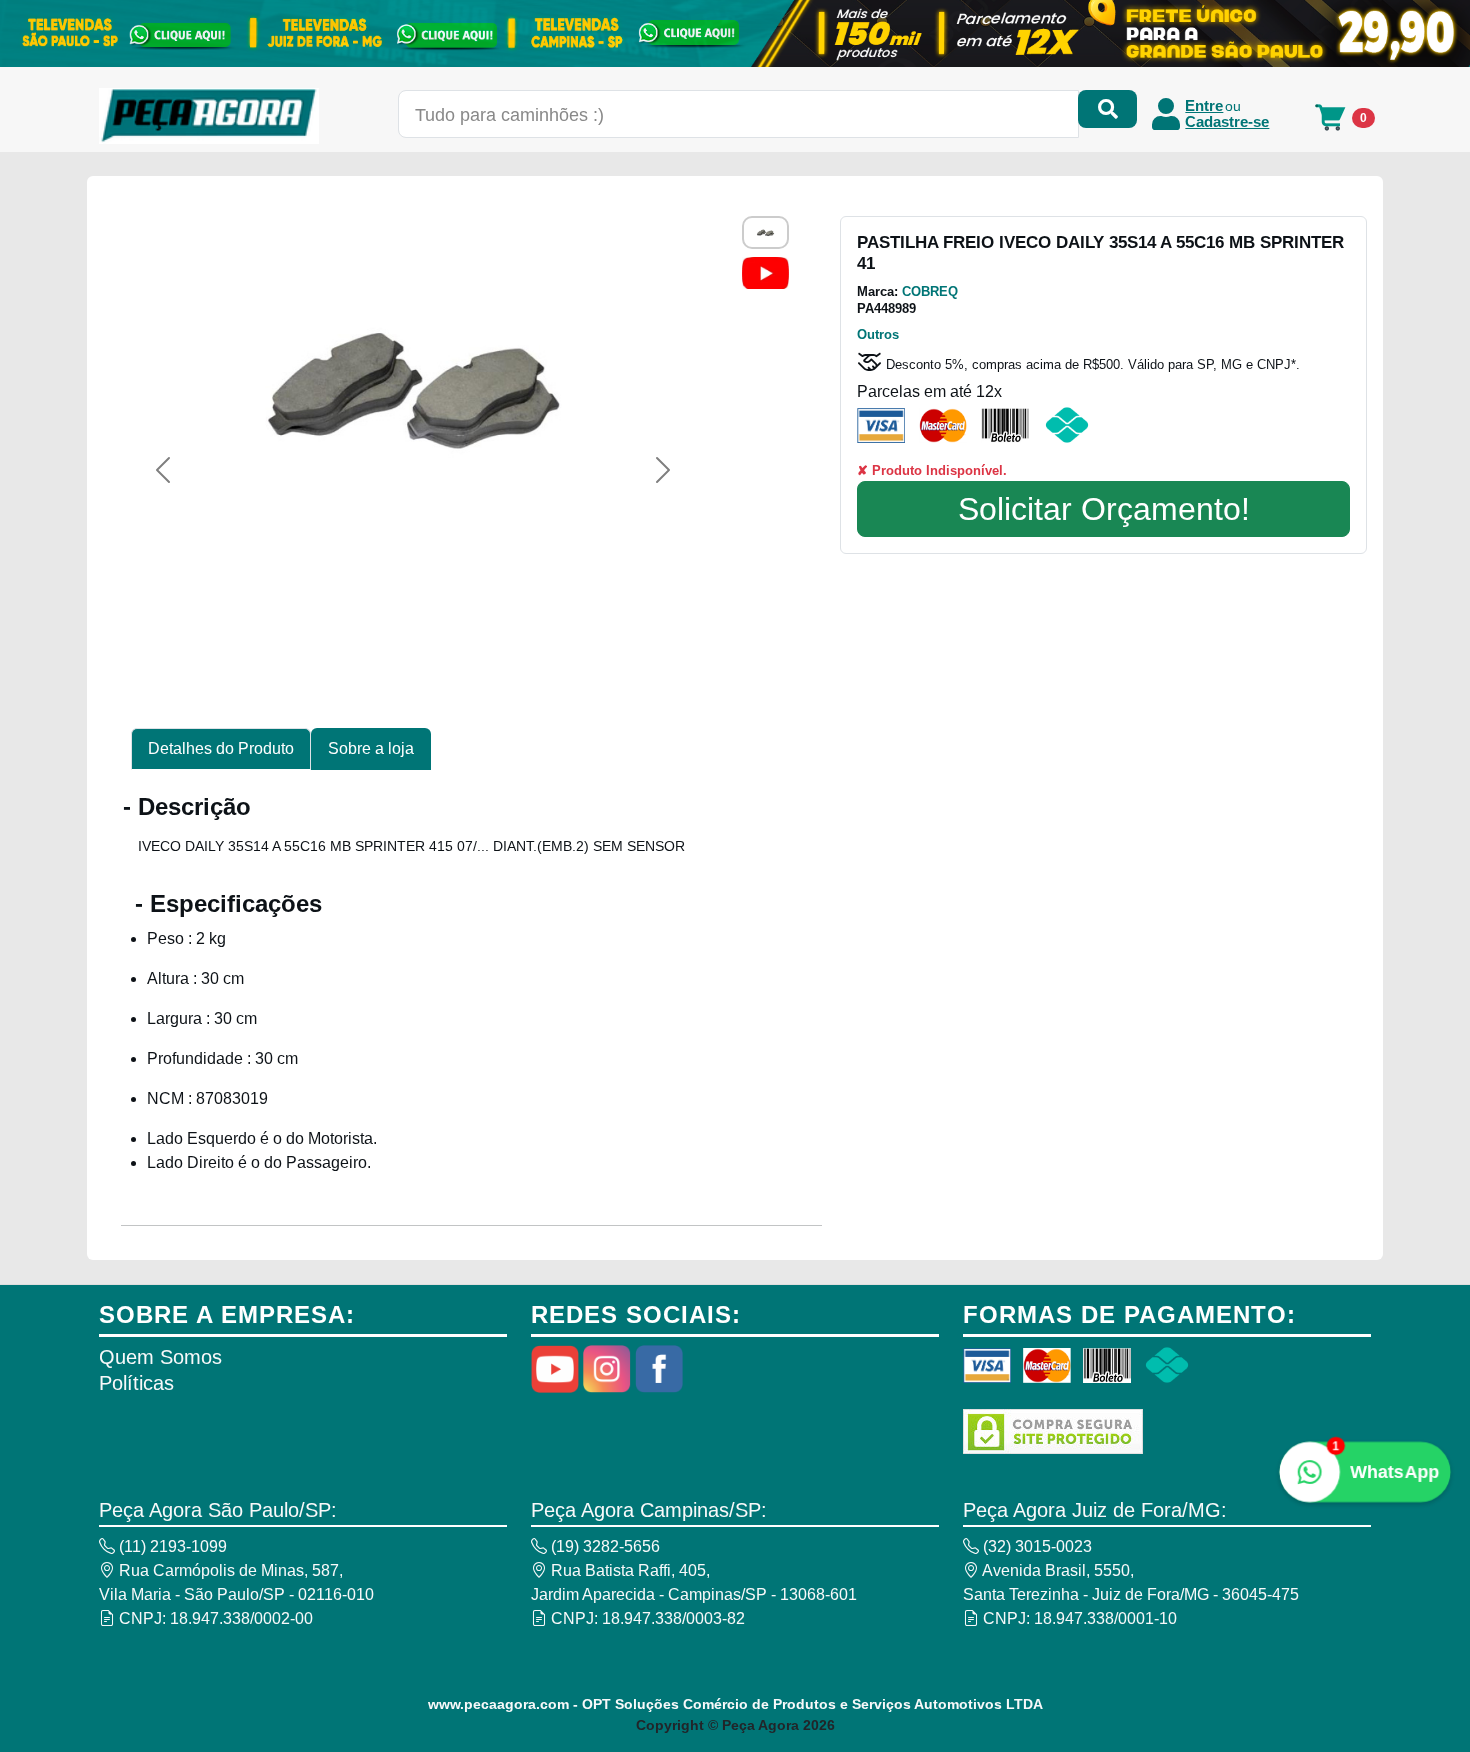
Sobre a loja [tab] (371, 748)
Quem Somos (160, 1357)
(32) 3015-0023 (1035, 1546)
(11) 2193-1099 (171, 1546)
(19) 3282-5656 (603, 1546)
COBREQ (930, 291)
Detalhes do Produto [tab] (221, 748)
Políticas (136, 1383)
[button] (163, 470)
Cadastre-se (1227, 122)
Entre (1204, 106)
